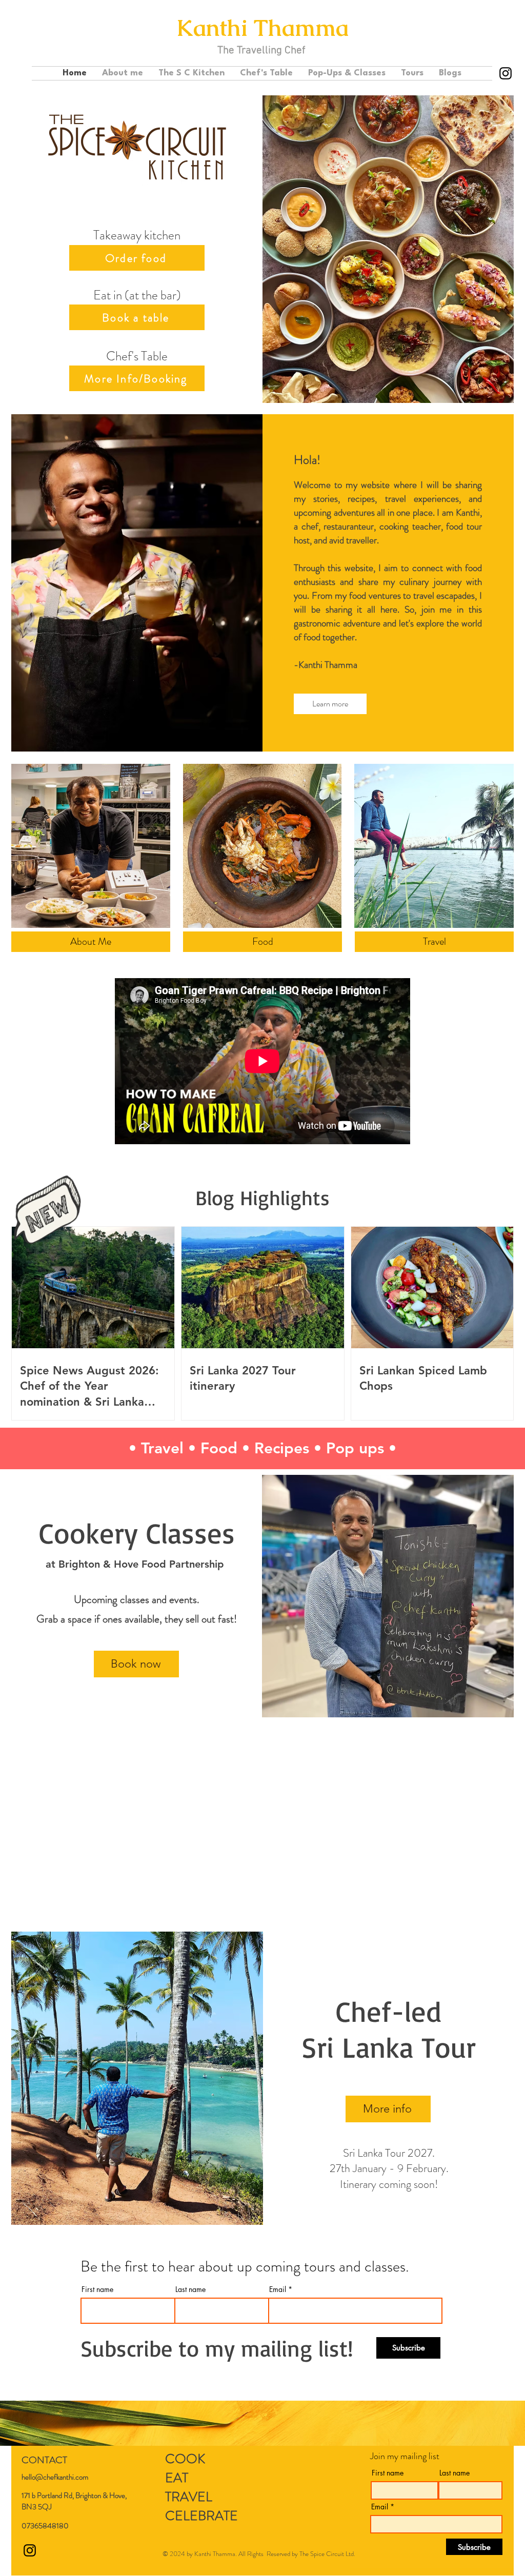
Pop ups (355, 1448)
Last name (190, 2289)
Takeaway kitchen (137, 235)
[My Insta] (506, 73)
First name (97, 2289)
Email (278, 2289)
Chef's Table (137, 356)
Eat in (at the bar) (137, 295)
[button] (450, 73)
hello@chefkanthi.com (55, 2477)
